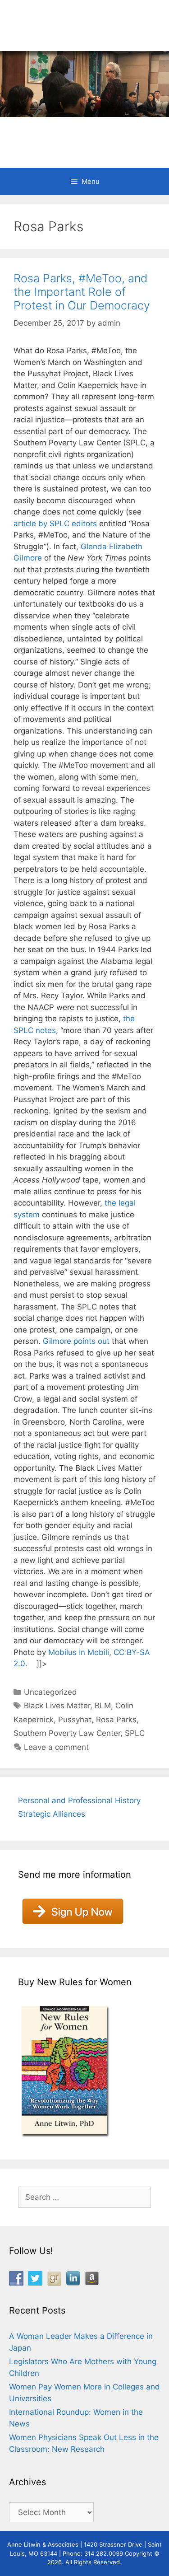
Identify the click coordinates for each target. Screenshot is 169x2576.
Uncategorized (50, 1692)
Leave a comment (56, 1747)
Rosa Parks (116, 1720)
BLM (103, 1706)
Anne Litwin (80, 131)
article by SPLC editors (55, 524)
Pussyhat (75, 1720)
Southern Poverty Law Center (67, 1733)
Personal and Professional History (79, 1800)
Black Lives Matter (57, 1706)
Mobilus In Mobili (79, 1652)
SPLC (135, 1733)
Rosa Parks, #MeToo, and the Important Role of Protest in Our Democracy (82, 292)
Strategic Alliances (52, 1814)
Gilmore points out (76, 1341)
